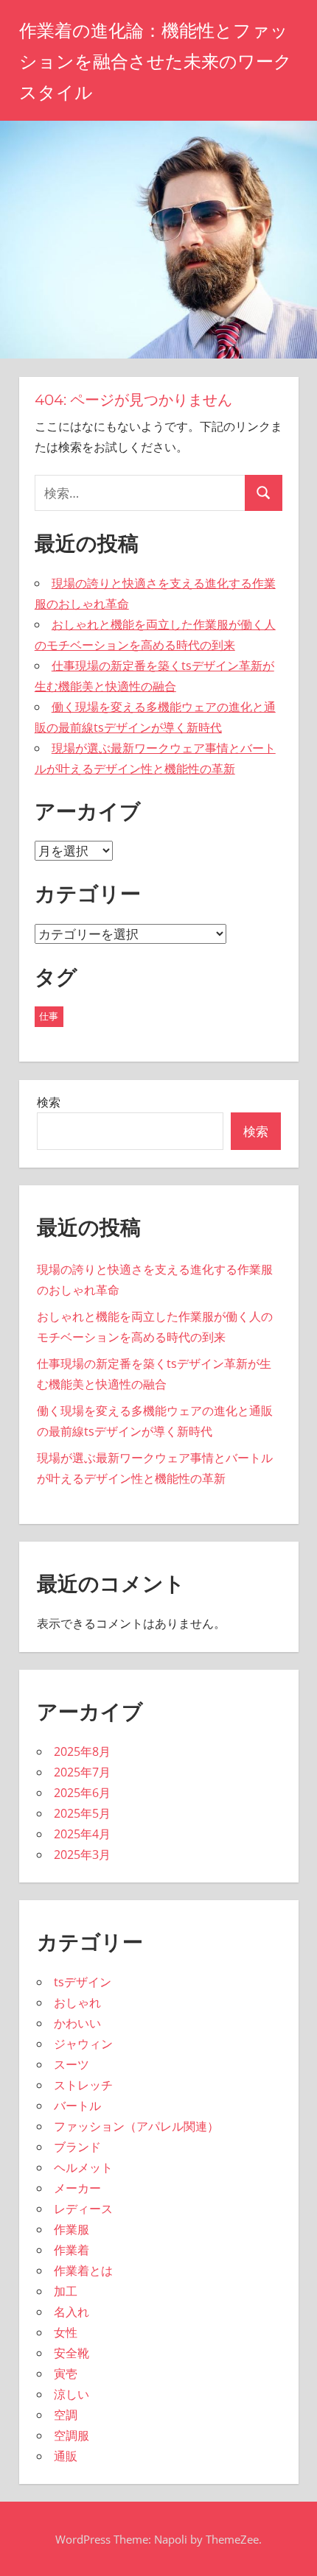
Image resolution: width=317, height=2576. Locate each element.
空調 (66, 2415)
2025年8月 (82, 1751)
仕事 (49, 1016)
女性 (66, 2332)
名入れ (72, 2312)
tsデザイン (83, 1982)
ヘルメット (83, 2167)
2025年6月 (82, 1793)
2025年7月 (82, 1772)
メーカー (77, 2188)
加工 (66, 2291)
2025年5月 (82, 1813)
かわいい (77, 2023)
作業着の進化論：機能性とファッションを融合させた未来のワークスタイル (156, 61)
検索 (49, 1102)
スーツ (72, 2064)
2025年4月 (82, 1834)
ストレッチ (83, 2085)
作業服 (72, 2229)
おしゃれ (77, 2002)
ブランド (77, 2147)
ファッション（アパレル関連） (136, 2126)
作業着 (72, 2250)
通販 (66, 2456)
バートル (77, 2106)
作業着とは (83, 2270)
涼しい (72, 2394)
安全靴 (72, 2353)
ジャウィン (83, 2044)
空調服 (72, 2435)
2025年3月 (82, 1855)
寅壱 (66, 2374)
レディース (83, 2209)
